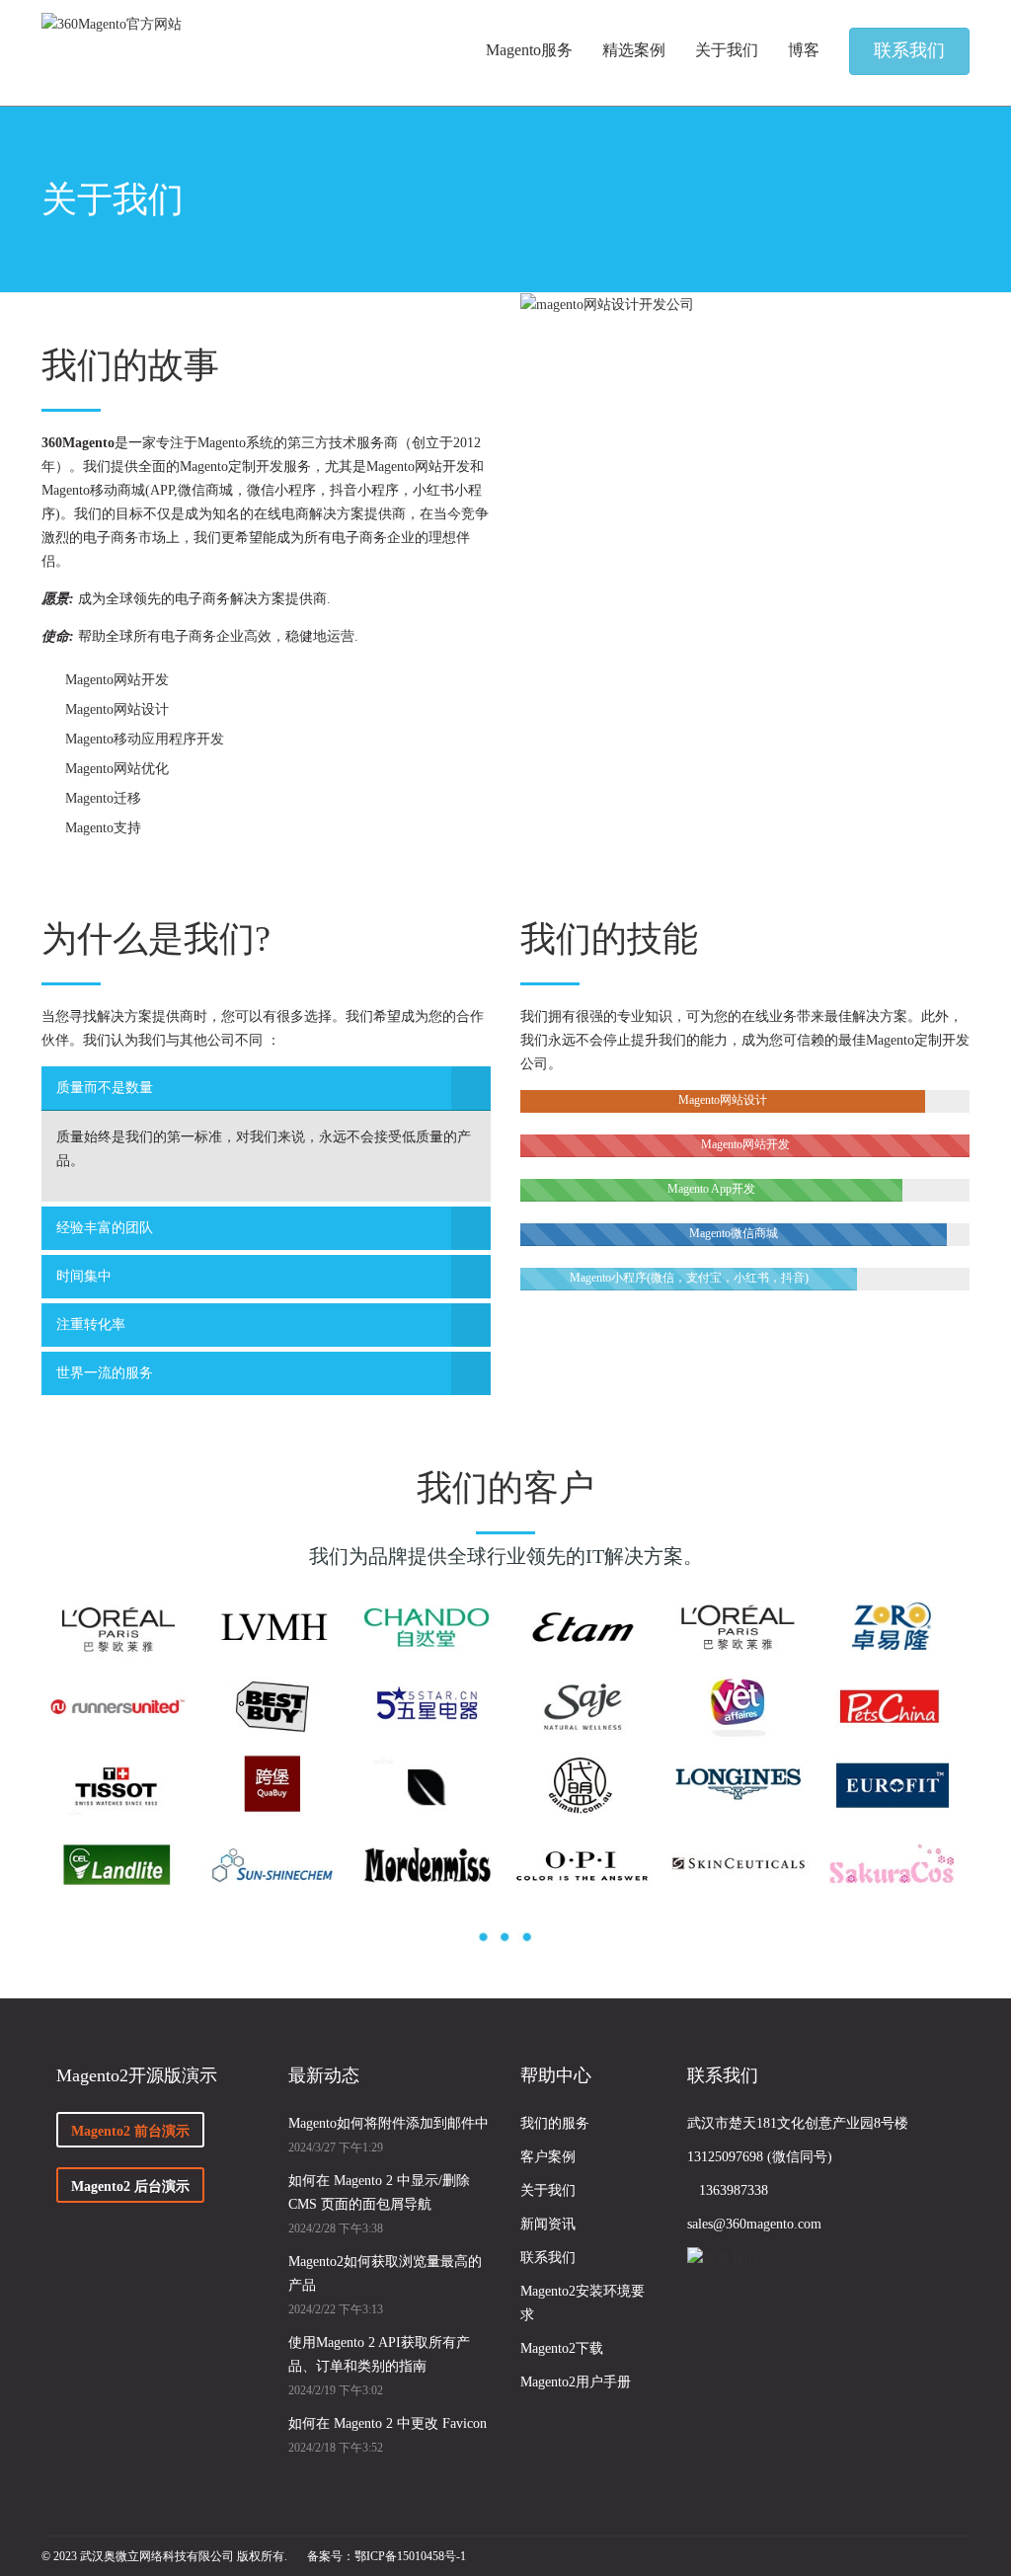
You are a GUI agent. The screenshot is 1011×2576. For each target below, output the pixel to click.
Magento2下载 (562, 2348)
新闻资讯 (548, 2224)
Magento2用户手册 (576, 2382)
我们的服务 (555, 2123)
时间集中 (84, 1276)
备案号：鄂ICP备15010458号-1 (387, 2556)
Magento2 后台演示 (130, 2186)
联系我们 (548, 2258)
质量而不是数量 (105, 1088)
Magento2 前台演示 (130, 2131)
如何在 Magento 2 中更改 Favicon (388, 2423)
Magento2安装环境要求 (583, 2303)
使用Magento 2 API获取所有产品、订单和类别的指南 (379, 2354)
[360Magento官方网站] (112, 24)
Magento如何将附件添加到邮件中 (389, 2123)
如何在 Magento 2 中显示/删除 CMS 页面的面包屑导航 (379, 2192)
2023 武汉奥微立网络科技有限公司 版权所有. (170, 2556)
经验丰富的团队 (105, 1228)
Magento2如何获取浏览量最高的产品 (385, 2273)
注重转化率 (91, 1325)
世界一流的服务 (105, 1373)
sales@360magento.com (754, 2224)
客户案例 (548, 2157)
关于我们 (548, 2190)
